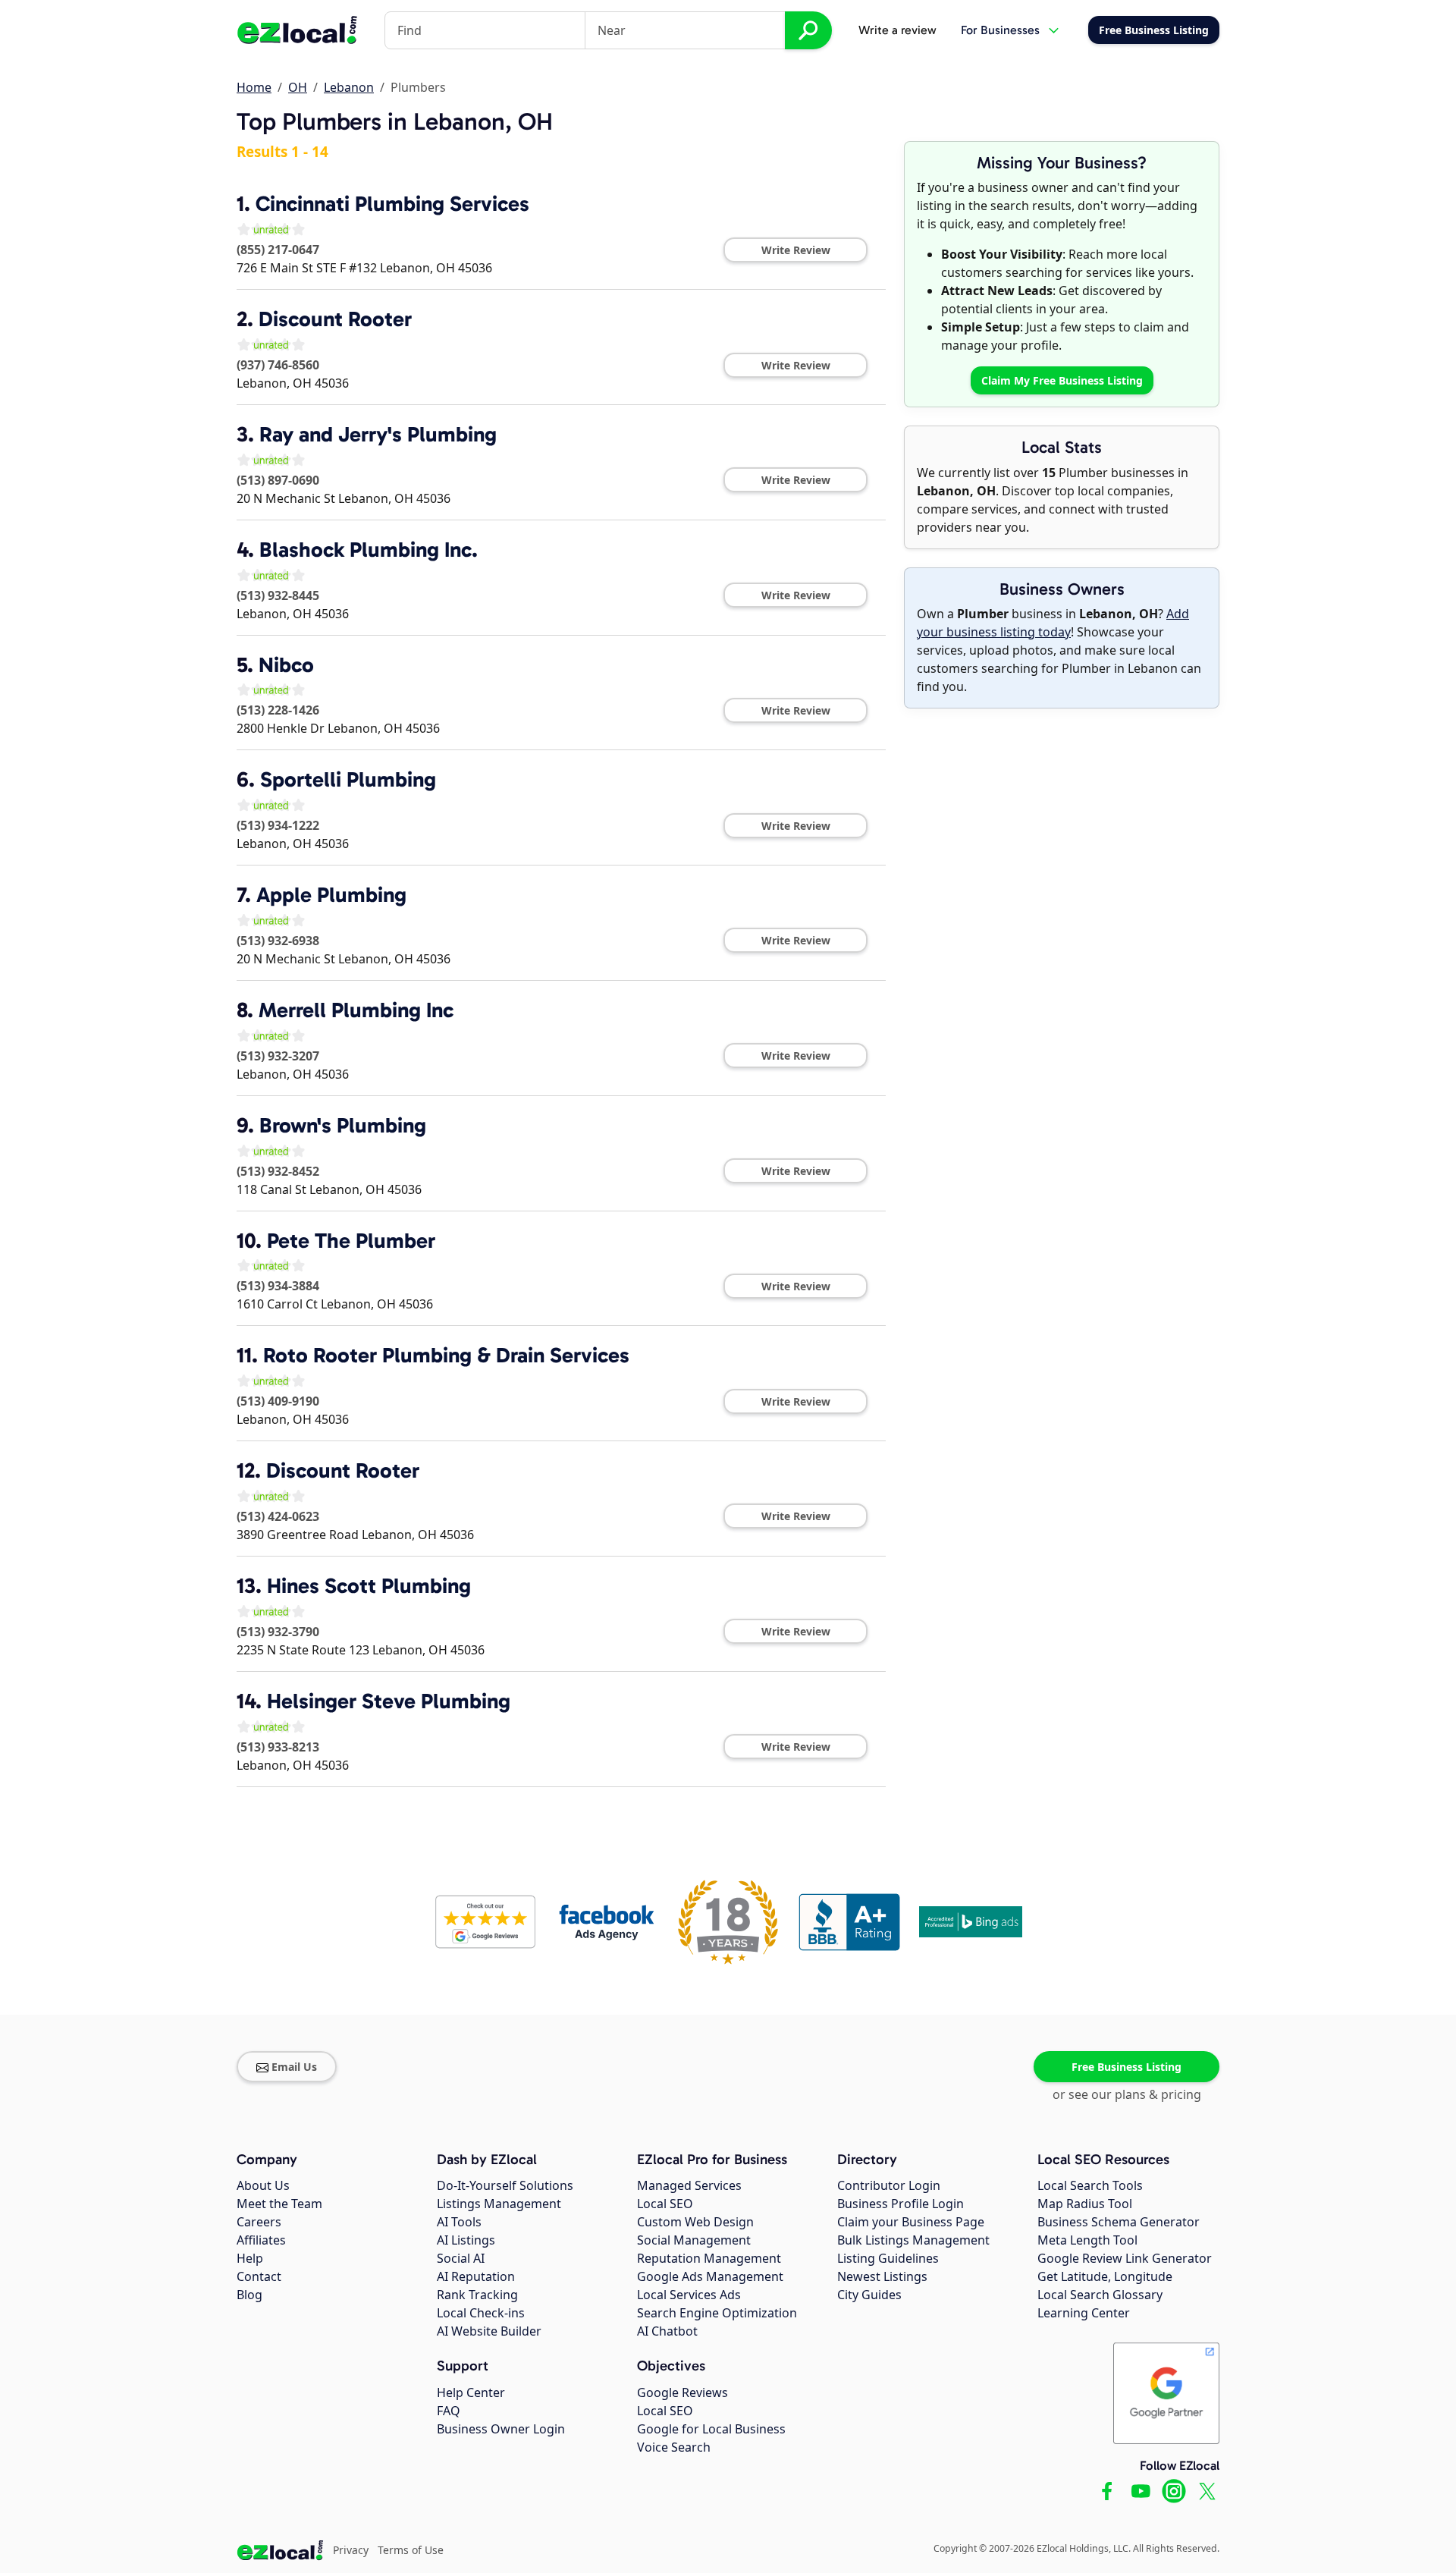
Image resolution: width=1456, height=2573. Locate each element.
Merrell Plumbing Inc (356, 1010)
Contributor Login (889, 2185)
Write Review (796, 250)
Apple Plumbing (331, 895)
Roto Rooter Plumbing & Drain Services (446, 1355)
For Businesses (1000, 30)
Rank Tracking (477, 2295)
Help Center (471, 2392)
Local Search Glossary (1100, 2295)
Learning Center (1084, 2313)
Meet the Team (279, 2204)
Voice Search (674, 2447)
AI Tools (459, 2222)
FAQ (449, 2411)
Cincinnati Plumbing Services (392, 204)
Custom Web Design (695, 2222)
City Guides (869, 2295)
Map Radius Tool (1085, 2204)
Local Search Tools (1090, 2185)
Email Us (294, 2067)
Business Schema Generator (1119, 2222)
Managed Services (689, 2185)
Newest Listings (882, 2276)
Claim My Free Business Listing (1062, 380)
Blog (249, 2295)
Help (250, 2258)
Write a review (897, 30)
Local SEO (665, 2204)
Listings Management (499, 2204)
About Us (263, 2185)
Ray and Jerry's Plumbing (378, 434)
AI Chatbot (667, 2331)
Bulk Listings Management (913, 2240)
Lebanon (349, 87)
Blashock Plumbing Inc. (369, 550)
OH (298, 87)
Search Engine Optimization (717, 2313)
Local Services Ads (689, 2295)
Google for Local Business (711, 2429)
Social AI (461, 2258)
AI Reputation (476, 2276)
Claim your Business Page (911, 2222)
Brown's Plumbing (343, 1125)
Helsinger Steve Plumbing (389, 1701)
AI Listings (466, 2240)
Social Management (694, 2240)
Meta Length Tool (1087, 2240)
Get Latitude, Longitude (1105, 2276)
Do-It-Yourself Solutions (505, 2185)
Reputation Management (709, 2258)
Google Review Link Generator (1125, 2258)
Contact (259, 2276)
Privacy (351, 2550)
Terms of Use (411, 2550)
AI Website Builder (489, 2331)
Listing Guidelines (888, 2258)
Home (254, 87)
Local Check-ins (481, 2313)
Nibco (286, 665)
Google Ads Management (710, 2276)
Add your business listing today (1053, 623)
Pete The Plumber (351, 1241)
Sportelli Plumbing (348, 779)
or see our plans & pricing (1127, 2094)
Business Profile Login (901, 2204)
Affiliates (261, 2240)
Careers (259, 2222)
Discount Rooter (335, 319)
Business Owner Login (501, 2429)
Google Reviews (682, 2392)
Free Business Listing (1127, 2067)
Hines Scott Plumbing (369, 1586)
